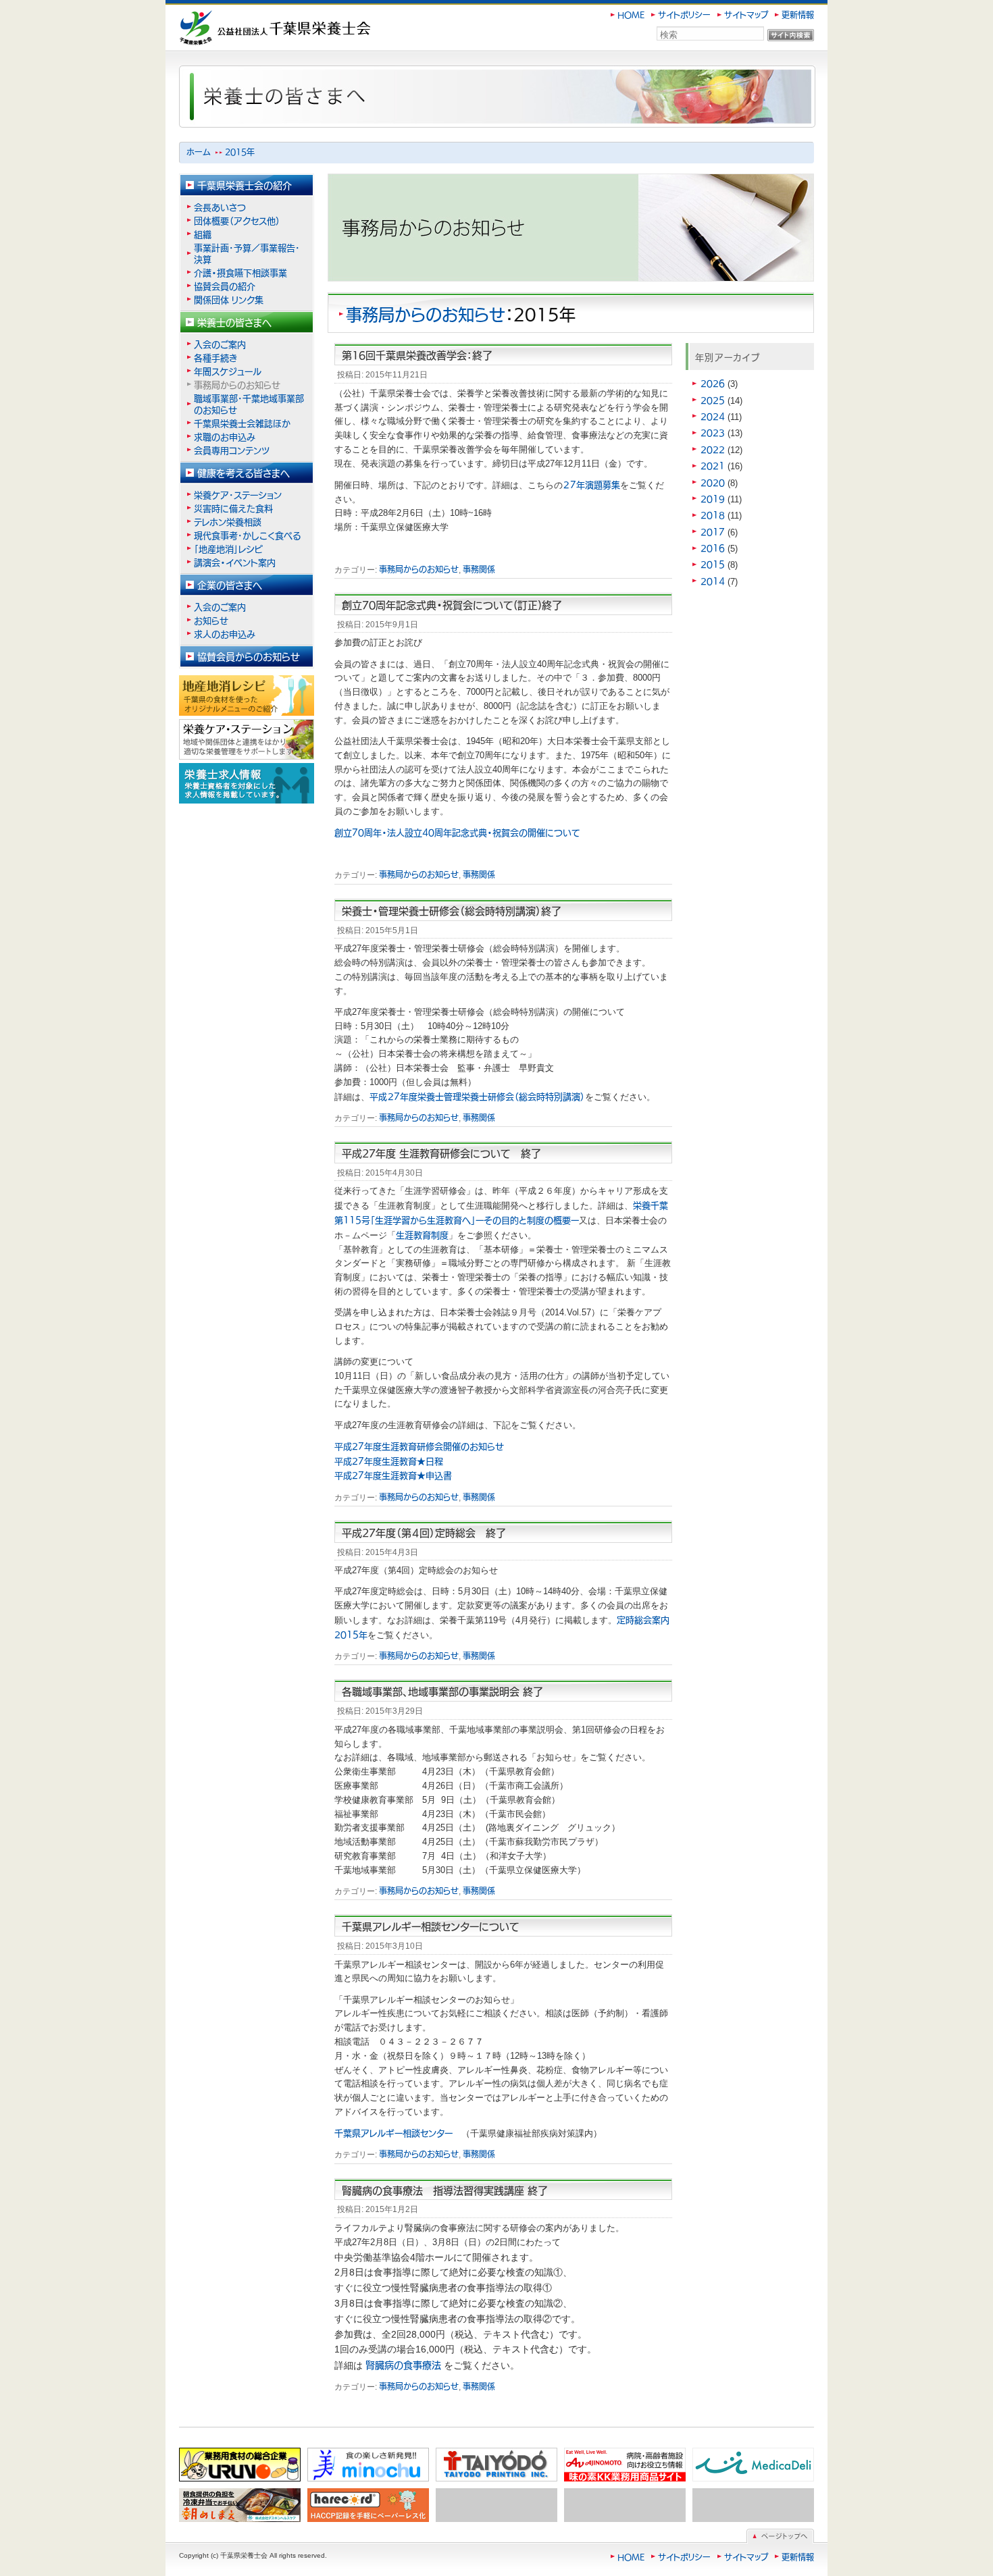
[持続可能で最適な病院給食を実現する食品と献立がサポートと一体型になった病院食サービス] (753, 2465)
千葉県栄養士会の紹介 (245, 185)
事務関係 (479, 569)
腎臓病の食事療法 (403, 2365)
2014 (713, 581)
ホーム (199, 152)
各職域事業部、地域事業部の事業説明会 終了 (442, 1691)
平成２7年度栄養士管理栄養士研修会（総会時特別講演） (477, 1096)
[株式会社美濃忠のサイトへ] (368, 2465)
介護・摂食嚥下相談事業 (240, 272)
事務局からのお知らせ (426, 314)
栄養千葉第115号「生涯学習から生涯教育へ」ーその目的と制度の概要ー (501, 1212)
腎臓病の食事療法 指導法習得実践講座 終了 (445, 2190)
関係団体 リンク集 (229, 299)
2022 (713, 449)
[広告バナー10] (753, 2505)
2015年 (240, 152)
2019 (713, 499)
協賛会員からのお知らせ (249, 656)
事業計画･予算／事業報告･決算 (247, 253)
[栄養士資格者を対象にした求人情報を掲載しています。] (247, 783)
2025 (713, 400)
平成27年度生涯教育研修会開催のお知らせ (419, 1446)
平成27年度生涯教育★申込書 (393, 1475)
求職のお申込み (225, 437)
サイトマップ (746, 15)
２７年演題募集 (591, 484)
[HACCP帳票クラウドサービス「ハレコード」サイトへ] (368, 2505)
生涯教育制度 (422, 1235)
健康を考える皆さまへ (244, 473)
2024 (713, 416)
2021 (713, 466)
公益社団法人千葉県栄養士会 (240, 18)
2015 (713, 564)
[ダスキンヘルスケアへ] (240, 2505)
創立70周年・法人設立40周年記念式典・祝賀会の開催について (457, 832)
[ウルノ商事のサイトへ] (240, 2465)
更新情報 (798, 15)
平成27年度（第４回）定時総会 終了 (424, 1532)
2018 (713, 515)
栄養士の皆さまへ (234, 322)
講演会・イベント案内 (239, 562)
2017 (713, 532)
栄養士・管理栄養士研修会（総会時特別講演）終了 (452, 911)
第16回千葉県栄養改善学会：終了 (417, 355)
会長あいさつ (220, 207)
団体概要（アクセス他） (237, 220)
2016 (713, 548)
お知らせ (211, 620)
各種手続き (215, 358)
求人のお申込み (225, 634)
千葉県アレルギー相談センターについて (431, 1926)
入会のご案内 (220, 344)
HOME (631, 15)
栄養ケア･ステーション (238, 495)
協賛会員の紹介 (225, 286)
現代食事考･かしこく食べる (247, 535)
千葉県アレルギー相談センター (398, 2133)
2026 (713, 383)
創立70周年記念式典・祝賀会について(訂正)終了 (452, 605)
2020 (713, 482)
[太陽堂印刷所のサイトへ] (496, 2465)
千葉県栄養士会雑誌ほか (242, 423)
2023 (713, 432)
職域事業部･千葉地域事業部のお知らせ (249, 404)
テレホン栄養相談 (228, 522)
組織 (203, 234)
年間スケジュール (228, 371)
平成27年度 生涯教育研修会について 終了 (441, 1153)
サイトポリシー (684, 15)
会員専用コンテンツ (232, 450)
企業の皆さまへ (230, 585)
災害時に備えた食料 (233, 508)
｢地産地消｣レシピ (228, 549)
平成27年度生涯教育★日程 (389, 1461)
